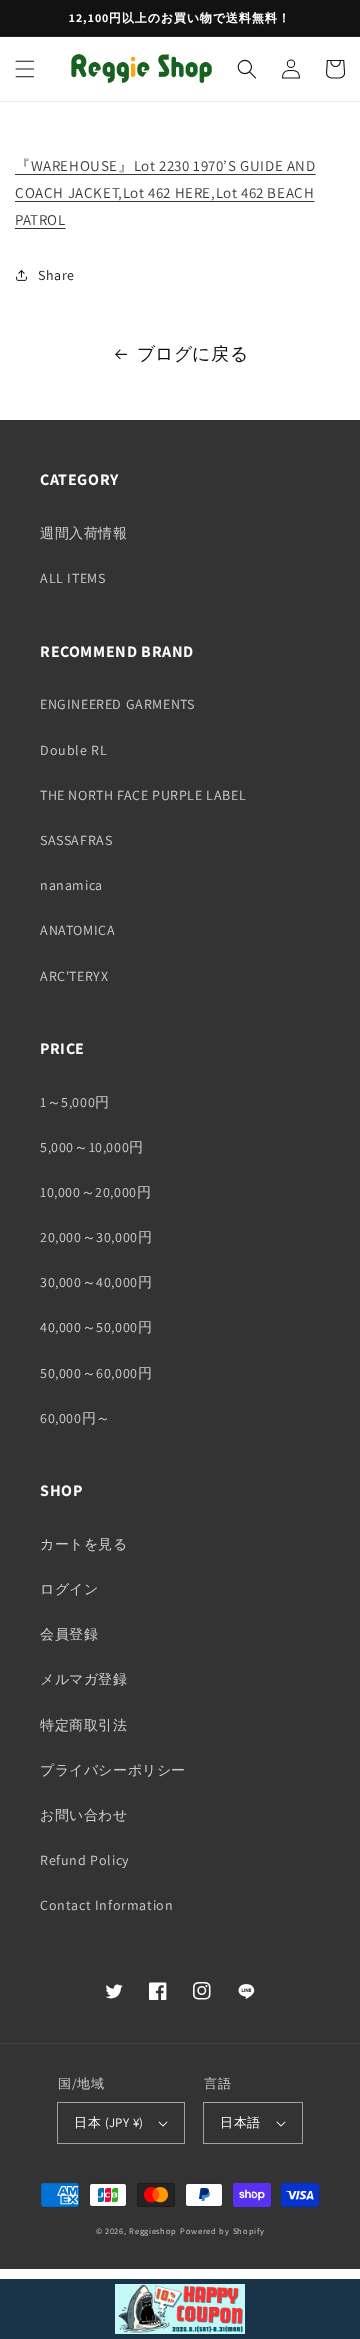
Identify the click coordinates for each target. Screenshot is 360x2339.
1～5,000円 (75, 1102)
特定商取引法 (84, 1725)
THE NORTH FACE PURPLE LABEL (143, 795)
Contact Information (106, 1905)
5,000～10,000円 (92, 1147)
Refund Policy (84, 1860)
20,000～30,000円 (96, 1237)
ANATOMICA (77, 930)
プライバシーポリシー (113, 1770)
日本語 (240, 2122)
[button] (25, 69)
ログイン (69, 1589)
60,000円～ (75, 1418)
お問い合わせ (84, 1815)
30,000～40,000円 (96, 1282)
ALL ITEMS (72, 578)
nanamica (71, 885)
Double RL (73, 750)
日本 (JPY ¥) (108, 2122)
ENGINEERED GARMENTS (117, 704)
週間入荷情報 (84, 533)
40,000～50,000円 (96, 1327)
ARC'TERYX (74, 976)
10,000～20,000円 (95, 1192)
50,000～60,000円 (96, 1373)
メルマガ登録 (84, 1679)
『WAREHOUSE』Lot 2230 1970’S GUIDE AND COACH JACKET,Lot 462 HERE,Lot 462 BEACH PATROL (165, 192)
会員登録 (69, 1634)
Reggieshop (153, 2230)
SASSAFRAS (76, 840)
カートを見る (84, 1544)
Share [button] (56, 275)
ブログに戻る (193, 353)
